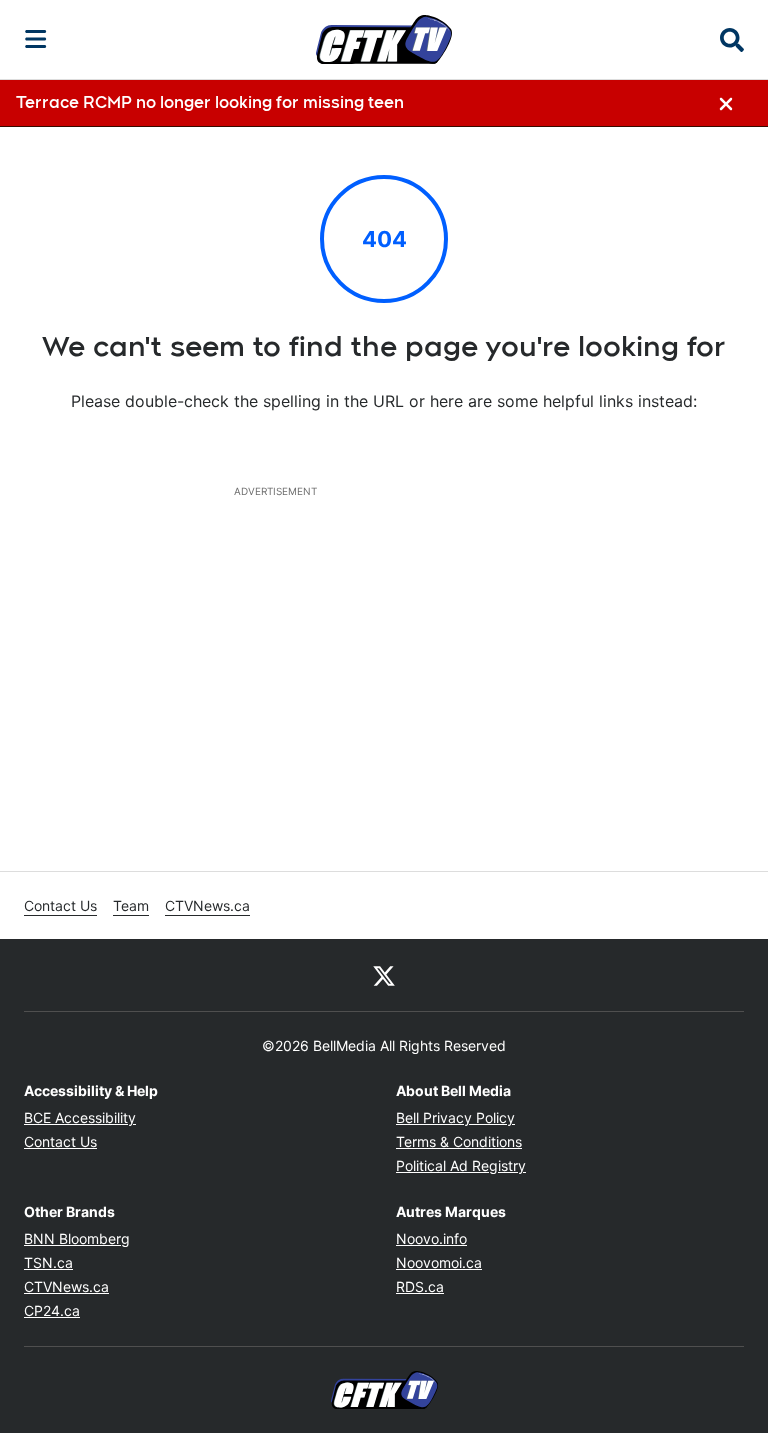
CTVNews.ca (207, 905)
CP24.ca (52, 1310)
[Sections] (36, 39)
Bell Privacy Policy (455, 1117)
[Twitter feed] (384, 975)
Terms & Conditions (459, 1141)
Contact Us (60, 905)
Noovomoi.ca (439, 1262)
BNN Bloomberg (77, 1238)
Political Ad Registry (461, 1165)
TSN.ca (48, 1262)
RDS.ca (420, 1286)
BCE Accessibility (80, 1117)
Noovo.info (431, 1238)
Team (131, 905)
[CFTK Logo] (384, 39)
